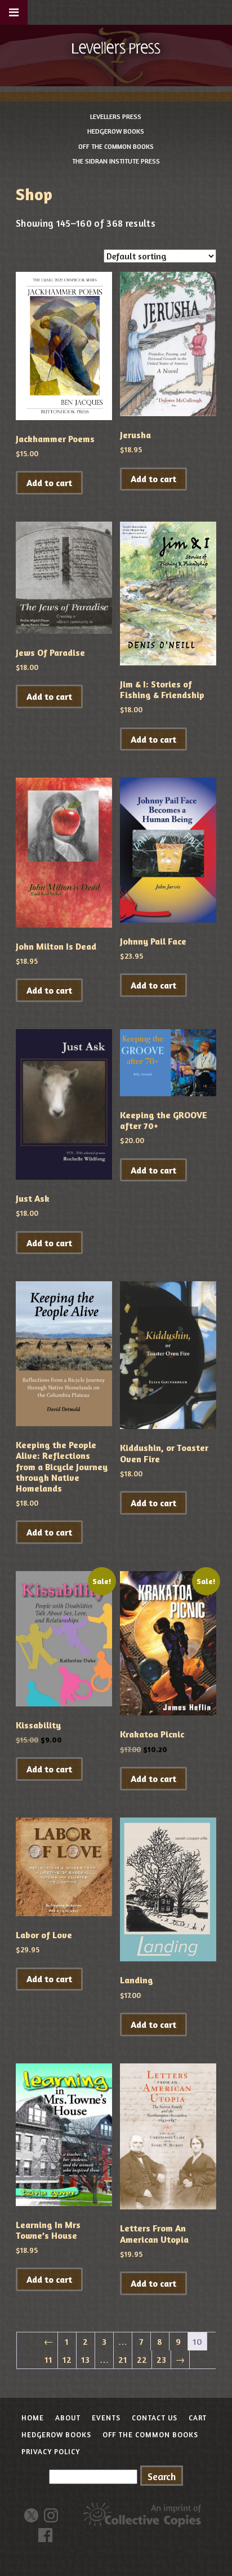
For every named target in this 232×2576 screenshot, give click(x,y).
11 (48, 2359)
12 (67, 2359)
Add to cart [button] (49, 483)
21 (123, 2359)
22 (142, 2359)
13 (85, 2359)
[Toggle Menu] (14, 12)
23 (161, 2359)
